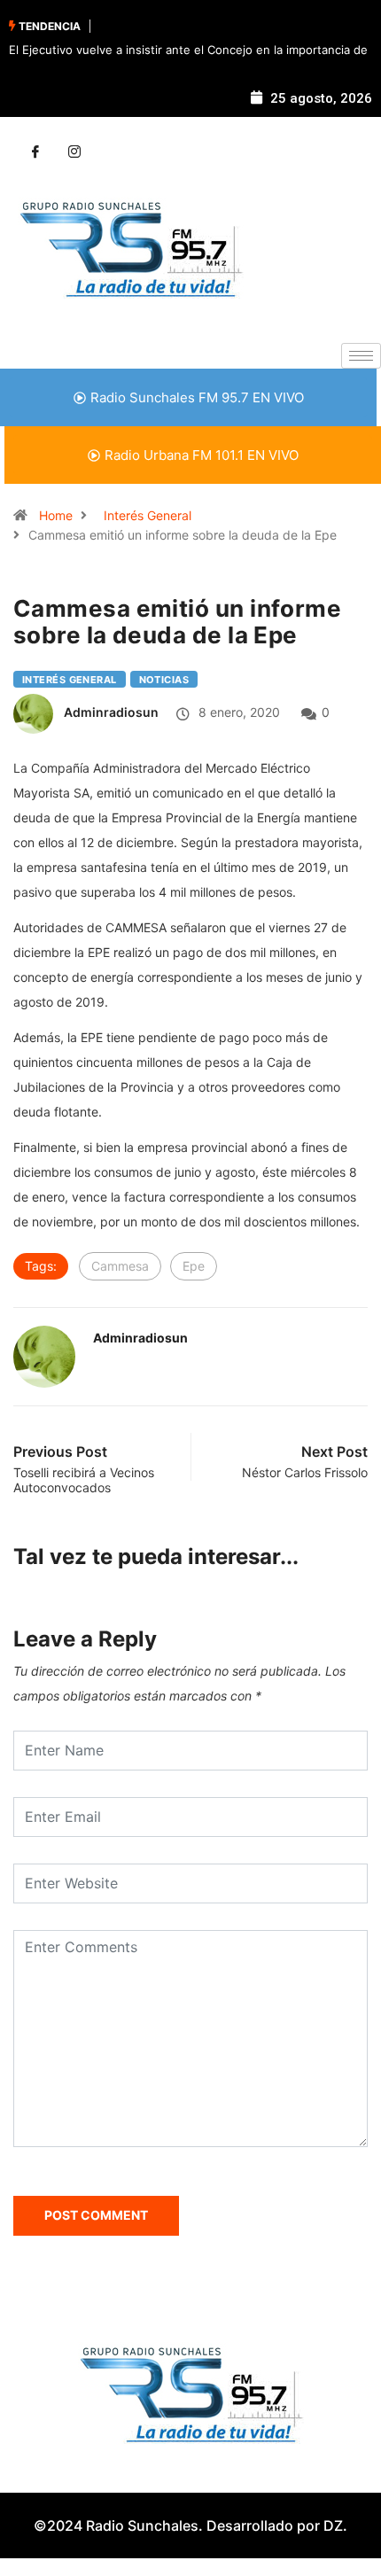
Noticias (164, 680)
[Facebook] (35, 152)
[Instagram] (74, 152)
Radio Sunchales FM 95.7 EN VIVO (197, 397)
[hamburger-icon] (361, 356)
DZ (333, 2525)
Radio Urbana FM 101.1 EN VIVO (202, 455)
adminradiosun (111, 712)
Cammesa (120, 1266)
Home (56, 515)
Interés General (148, 515)
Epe (194, 1266)
